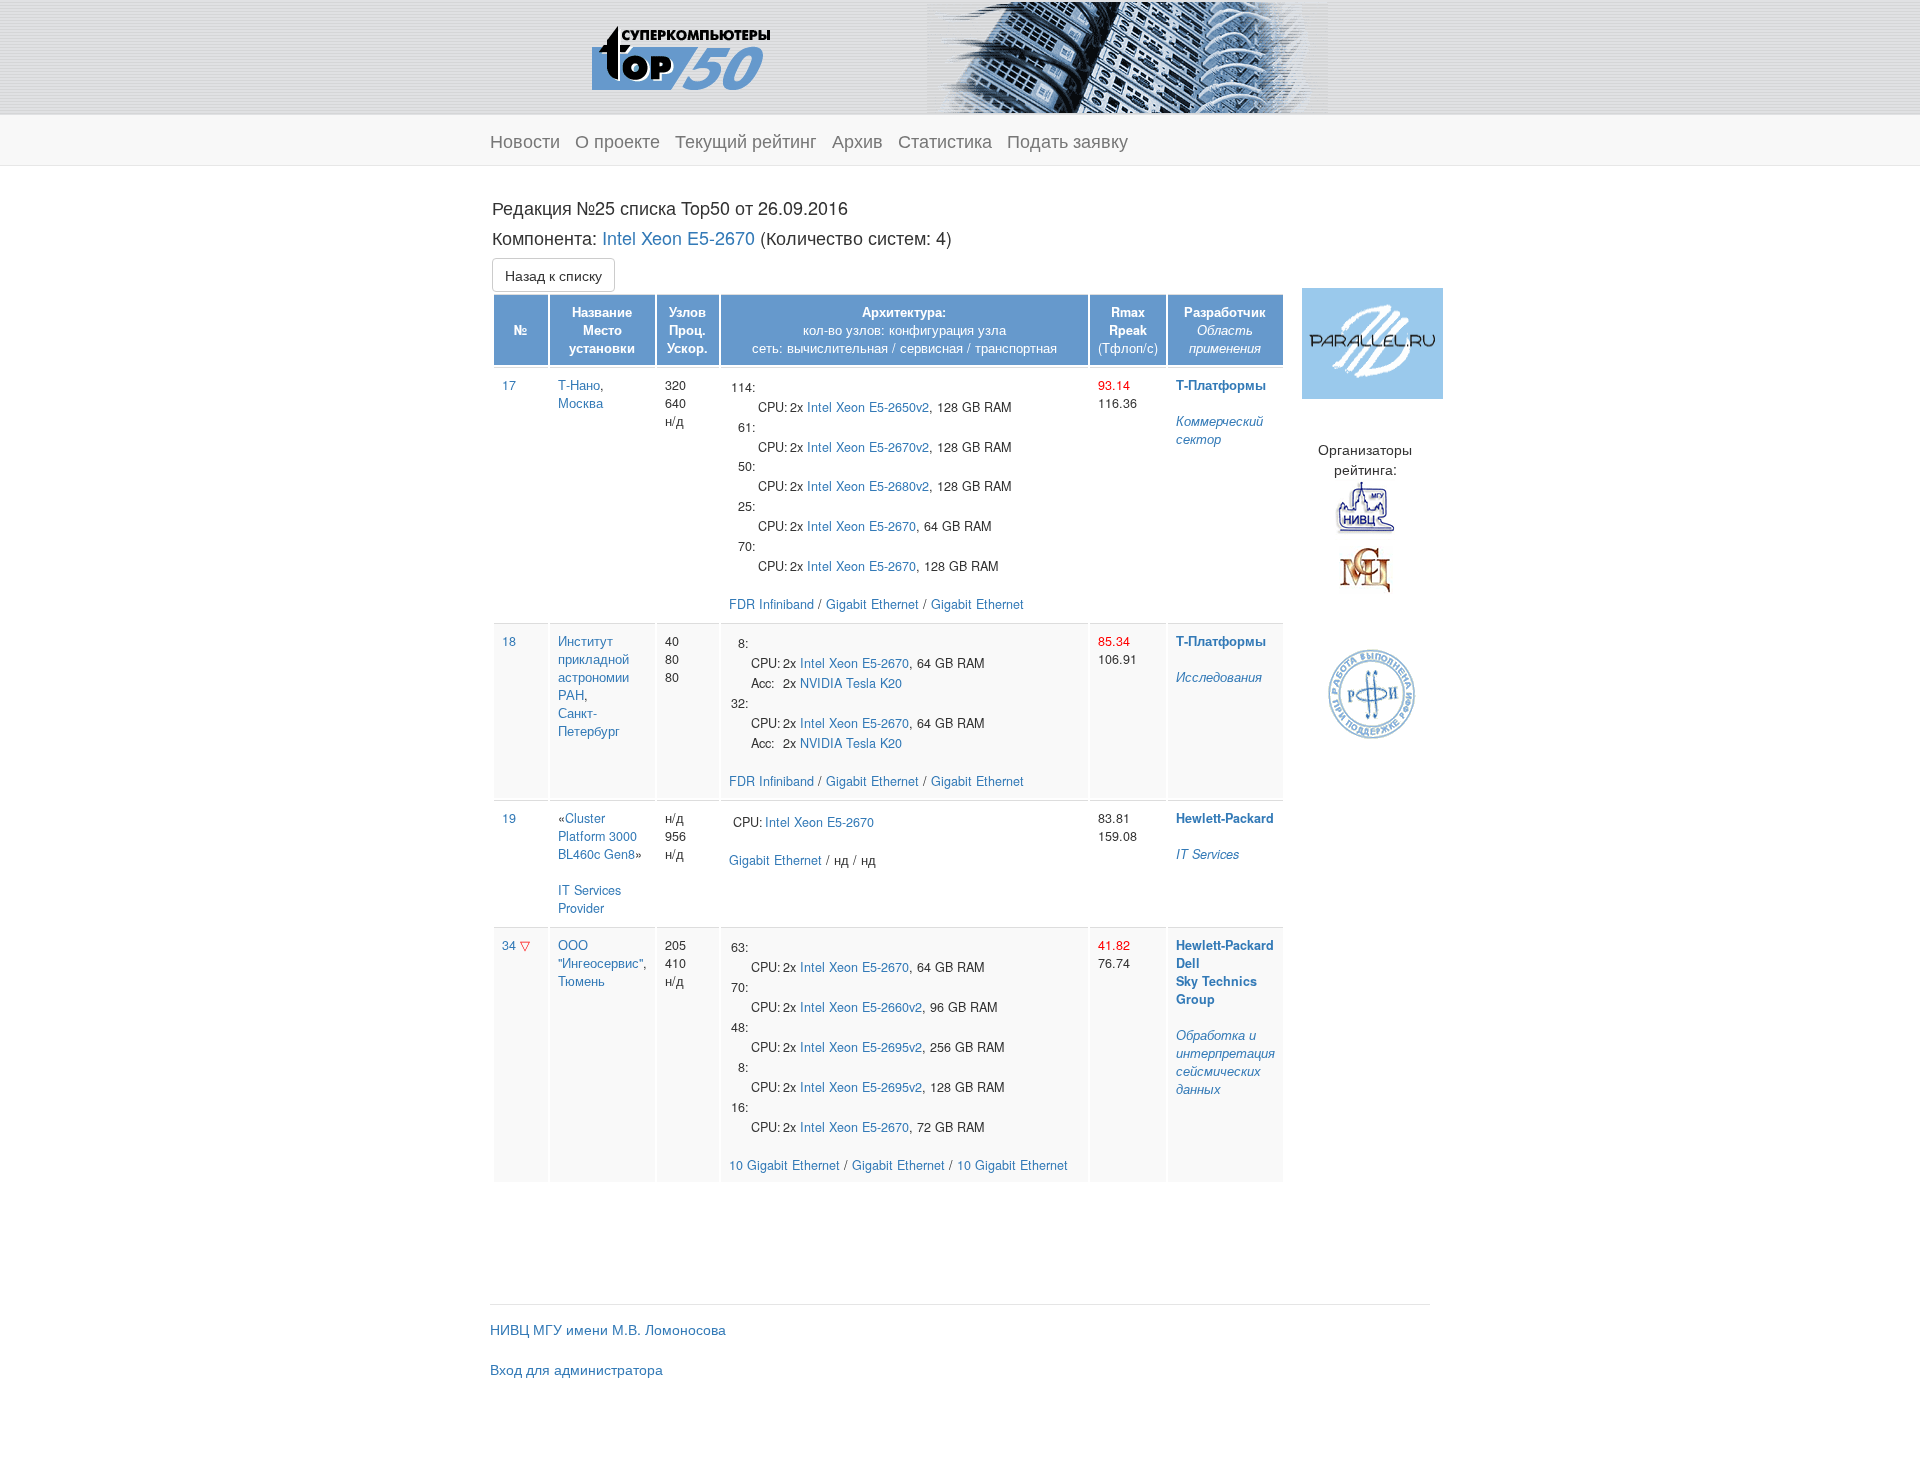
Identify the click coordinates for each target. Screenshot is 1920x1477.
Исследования (1219, 677)
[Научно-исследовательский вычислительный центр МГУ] (1365, 507)
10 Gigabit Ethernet (784, 1165)
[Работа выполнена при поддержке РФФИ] (1372, 692)
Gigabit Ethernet (872, 604)
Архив (857, 140)
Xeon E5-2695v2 (875, 1047)
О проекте (617, 140)
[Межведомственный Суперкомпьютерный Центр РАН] (1365, 567)
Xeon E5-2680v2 (882, 486)
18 (509, 641)
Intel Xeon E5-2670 (678, 237)
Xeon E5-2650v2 (882, 407)
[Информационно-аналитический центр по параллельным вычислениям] (1372, 341)
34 (509, 945)
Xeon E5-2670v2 (882, 447)
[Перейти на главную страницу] (681, 55)
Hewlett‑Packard (1225, 818)
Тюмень (581, 981)
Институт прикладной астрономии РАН (593, 668)
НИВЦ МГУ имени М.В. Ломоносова (608, 1329)
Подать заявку (1067, 140)
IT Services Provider (589, 899)
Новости (525, 140)
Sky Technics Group (1216, 990)
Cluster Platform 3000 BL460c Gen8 (597, 836)
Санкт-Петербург (589, 722)
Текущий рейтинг (746, 140)
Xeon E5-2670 (876, 526)
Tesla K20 (874, 683)
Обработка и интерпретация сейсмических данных (1225, 1062)
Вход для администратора (576, 1369)
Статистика (945, 140)
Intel (819, 407)
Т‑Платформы (1221, 385)
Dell (1188, 963)
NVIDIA (821, 683)
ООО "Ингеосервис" (600, 954)
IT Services (1207, 854)
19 (509, 818)
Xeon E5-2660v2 (875, 1007)
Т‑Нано (579, 385)
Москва (580, 403)
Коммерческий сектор (1219, 430)
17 (509, 385)
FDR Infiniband (771, 604)
